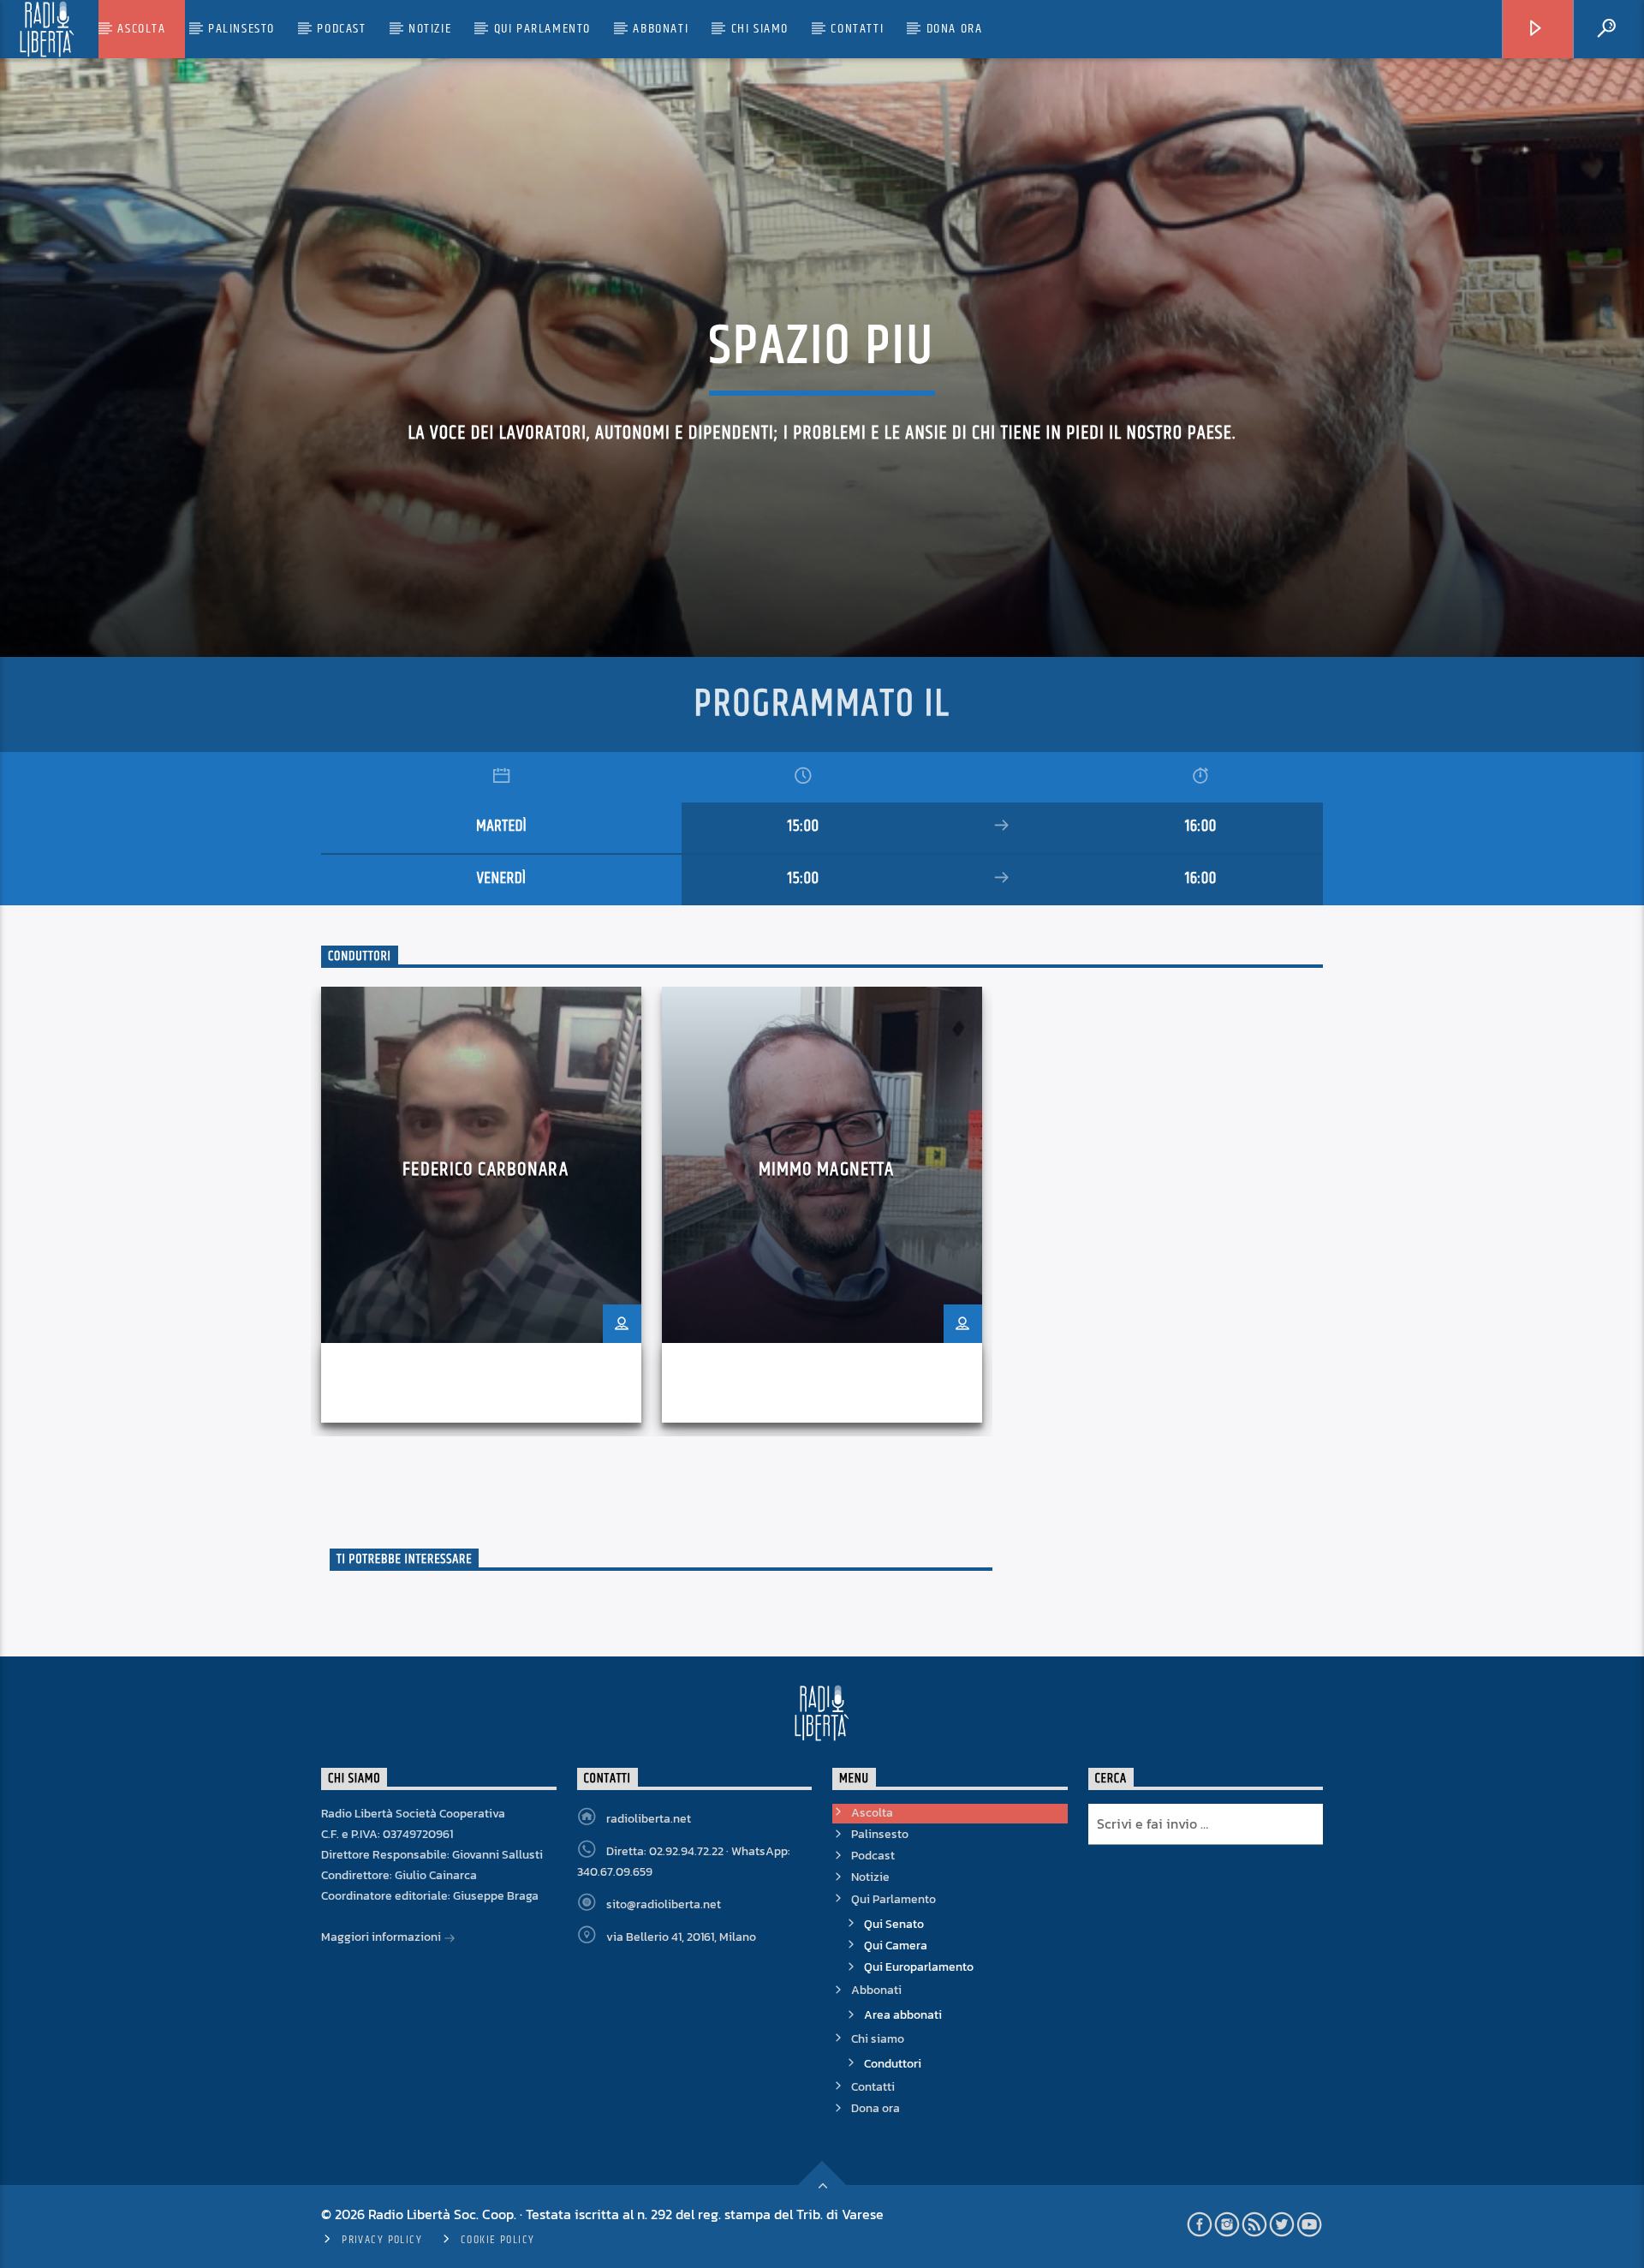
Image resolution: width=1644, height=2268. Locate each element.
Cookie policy (498, 2240)
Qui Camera (896, 1946)
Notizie (430, 29)
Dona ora (955, 29)
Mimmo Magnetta (827, 1170)
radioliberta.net (649, 1819)
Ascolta (141, 29)
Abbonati (661, 29)
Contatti (857, 29)
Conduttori (893, 2064)
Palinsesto (241, 29)
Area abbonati (903, 2015)
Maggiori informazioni (382, 1937)
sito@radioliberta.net (664, 1904)
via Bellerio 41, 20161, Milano (681, 1937)
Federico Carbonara (485, 1170)
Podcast (341, 29)
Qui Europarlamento (919, 1967)
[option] (481, 1212)
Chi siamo (760, 29)
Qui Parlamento (542, 29)
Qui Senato (894, 1924)
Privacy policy (382, 2240)
